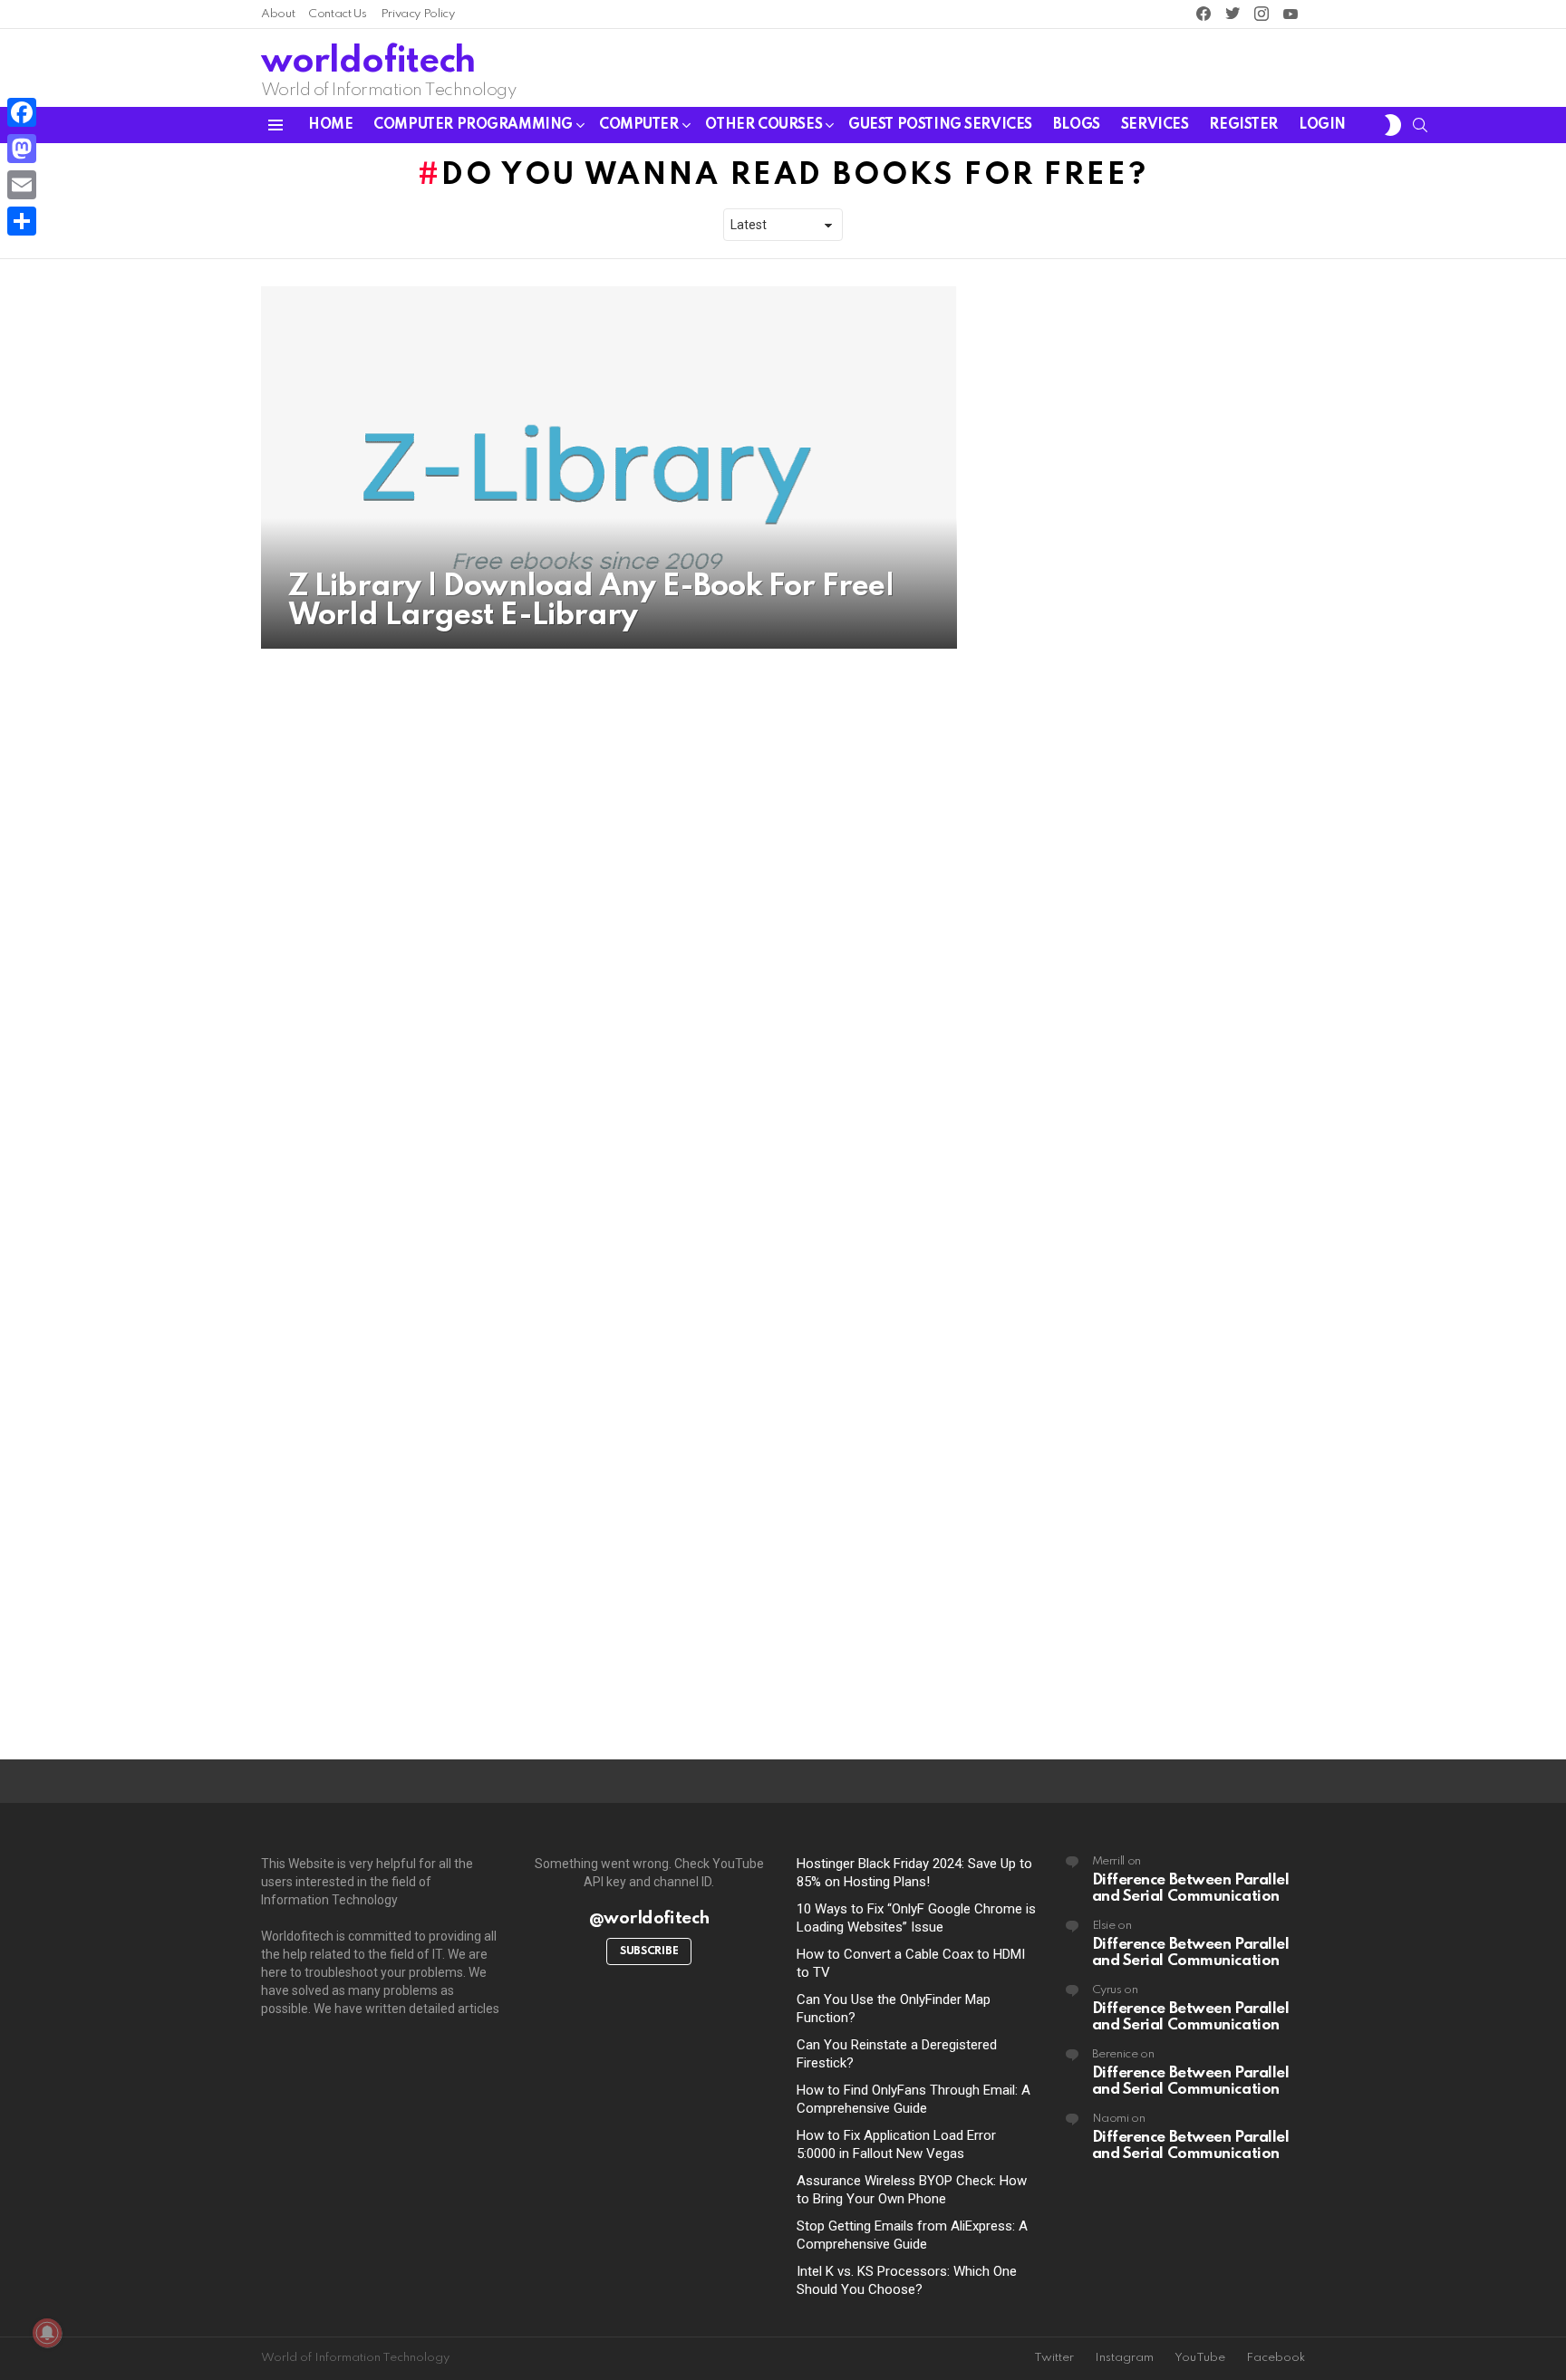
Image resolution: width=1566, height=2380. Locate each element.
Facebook (1276, 2358)
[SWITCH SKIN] (1393, 125)
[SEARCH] (1420, 125)
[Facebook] (22, 112)
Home (330, 125)
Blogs (1077, 125)
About (278, 14)
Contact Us (337, 14)
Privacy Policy (418, 14)
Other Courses (764, 125)
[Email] (22, 185)
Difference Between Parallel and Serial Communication (1191, 1889)
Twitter (1054, 2358)
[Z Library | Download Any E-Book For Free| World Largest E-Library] (609, 467)
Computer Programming (473, 125)
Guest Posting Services (940, 125)
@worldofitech (649, 1918)
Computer (639, 125)
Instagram (1124, 2358)
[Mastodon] (22, 149)
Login (1322, 125)
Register (1243, 125)
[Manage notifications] (47, 2333)
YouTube (1200, 2358)
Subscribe (649, 1951)
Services (1155, 125)
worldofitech (368, 62)
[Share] (22, 221)
